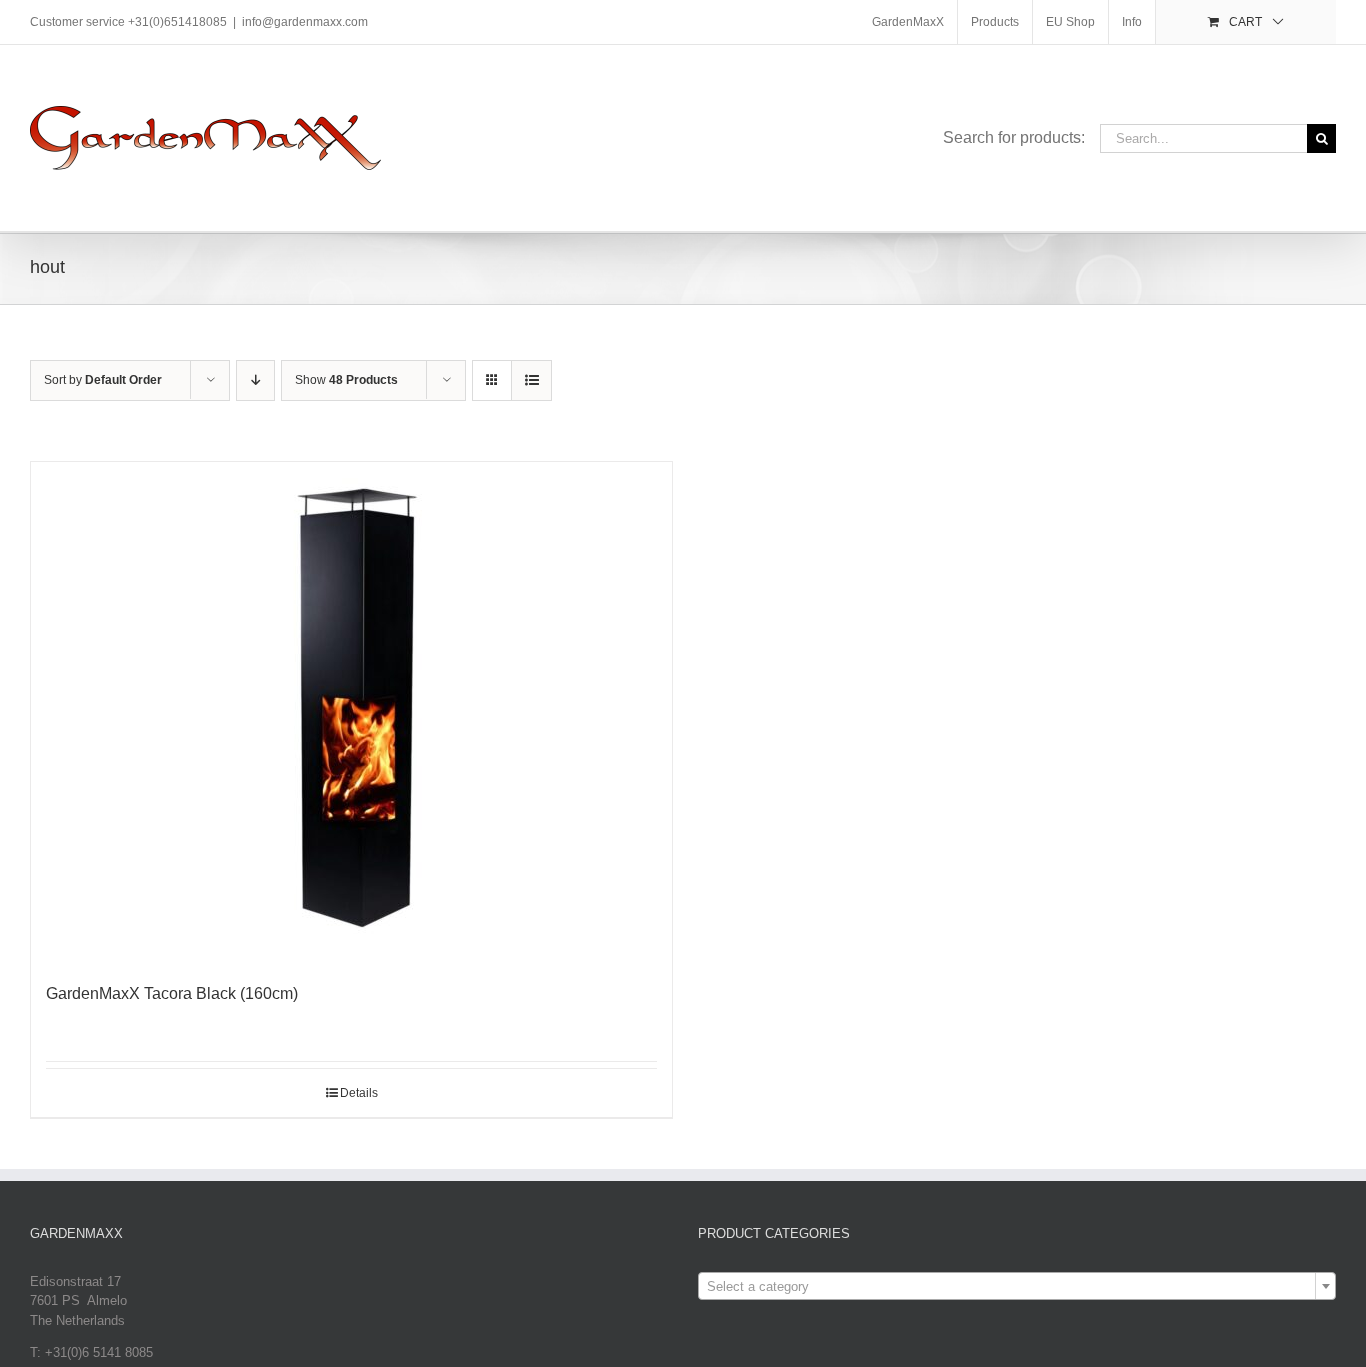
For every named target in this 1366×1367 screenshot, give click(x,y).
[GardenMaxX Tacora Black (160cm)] (351, 712)
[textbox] (1017, 1287)
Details (359, 1093)
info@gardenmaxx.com (305, 22)
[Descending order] (255, 380)
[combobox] (1017, 1286)
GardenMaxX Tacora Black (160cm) (172, 993)
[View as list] (531, 380)
